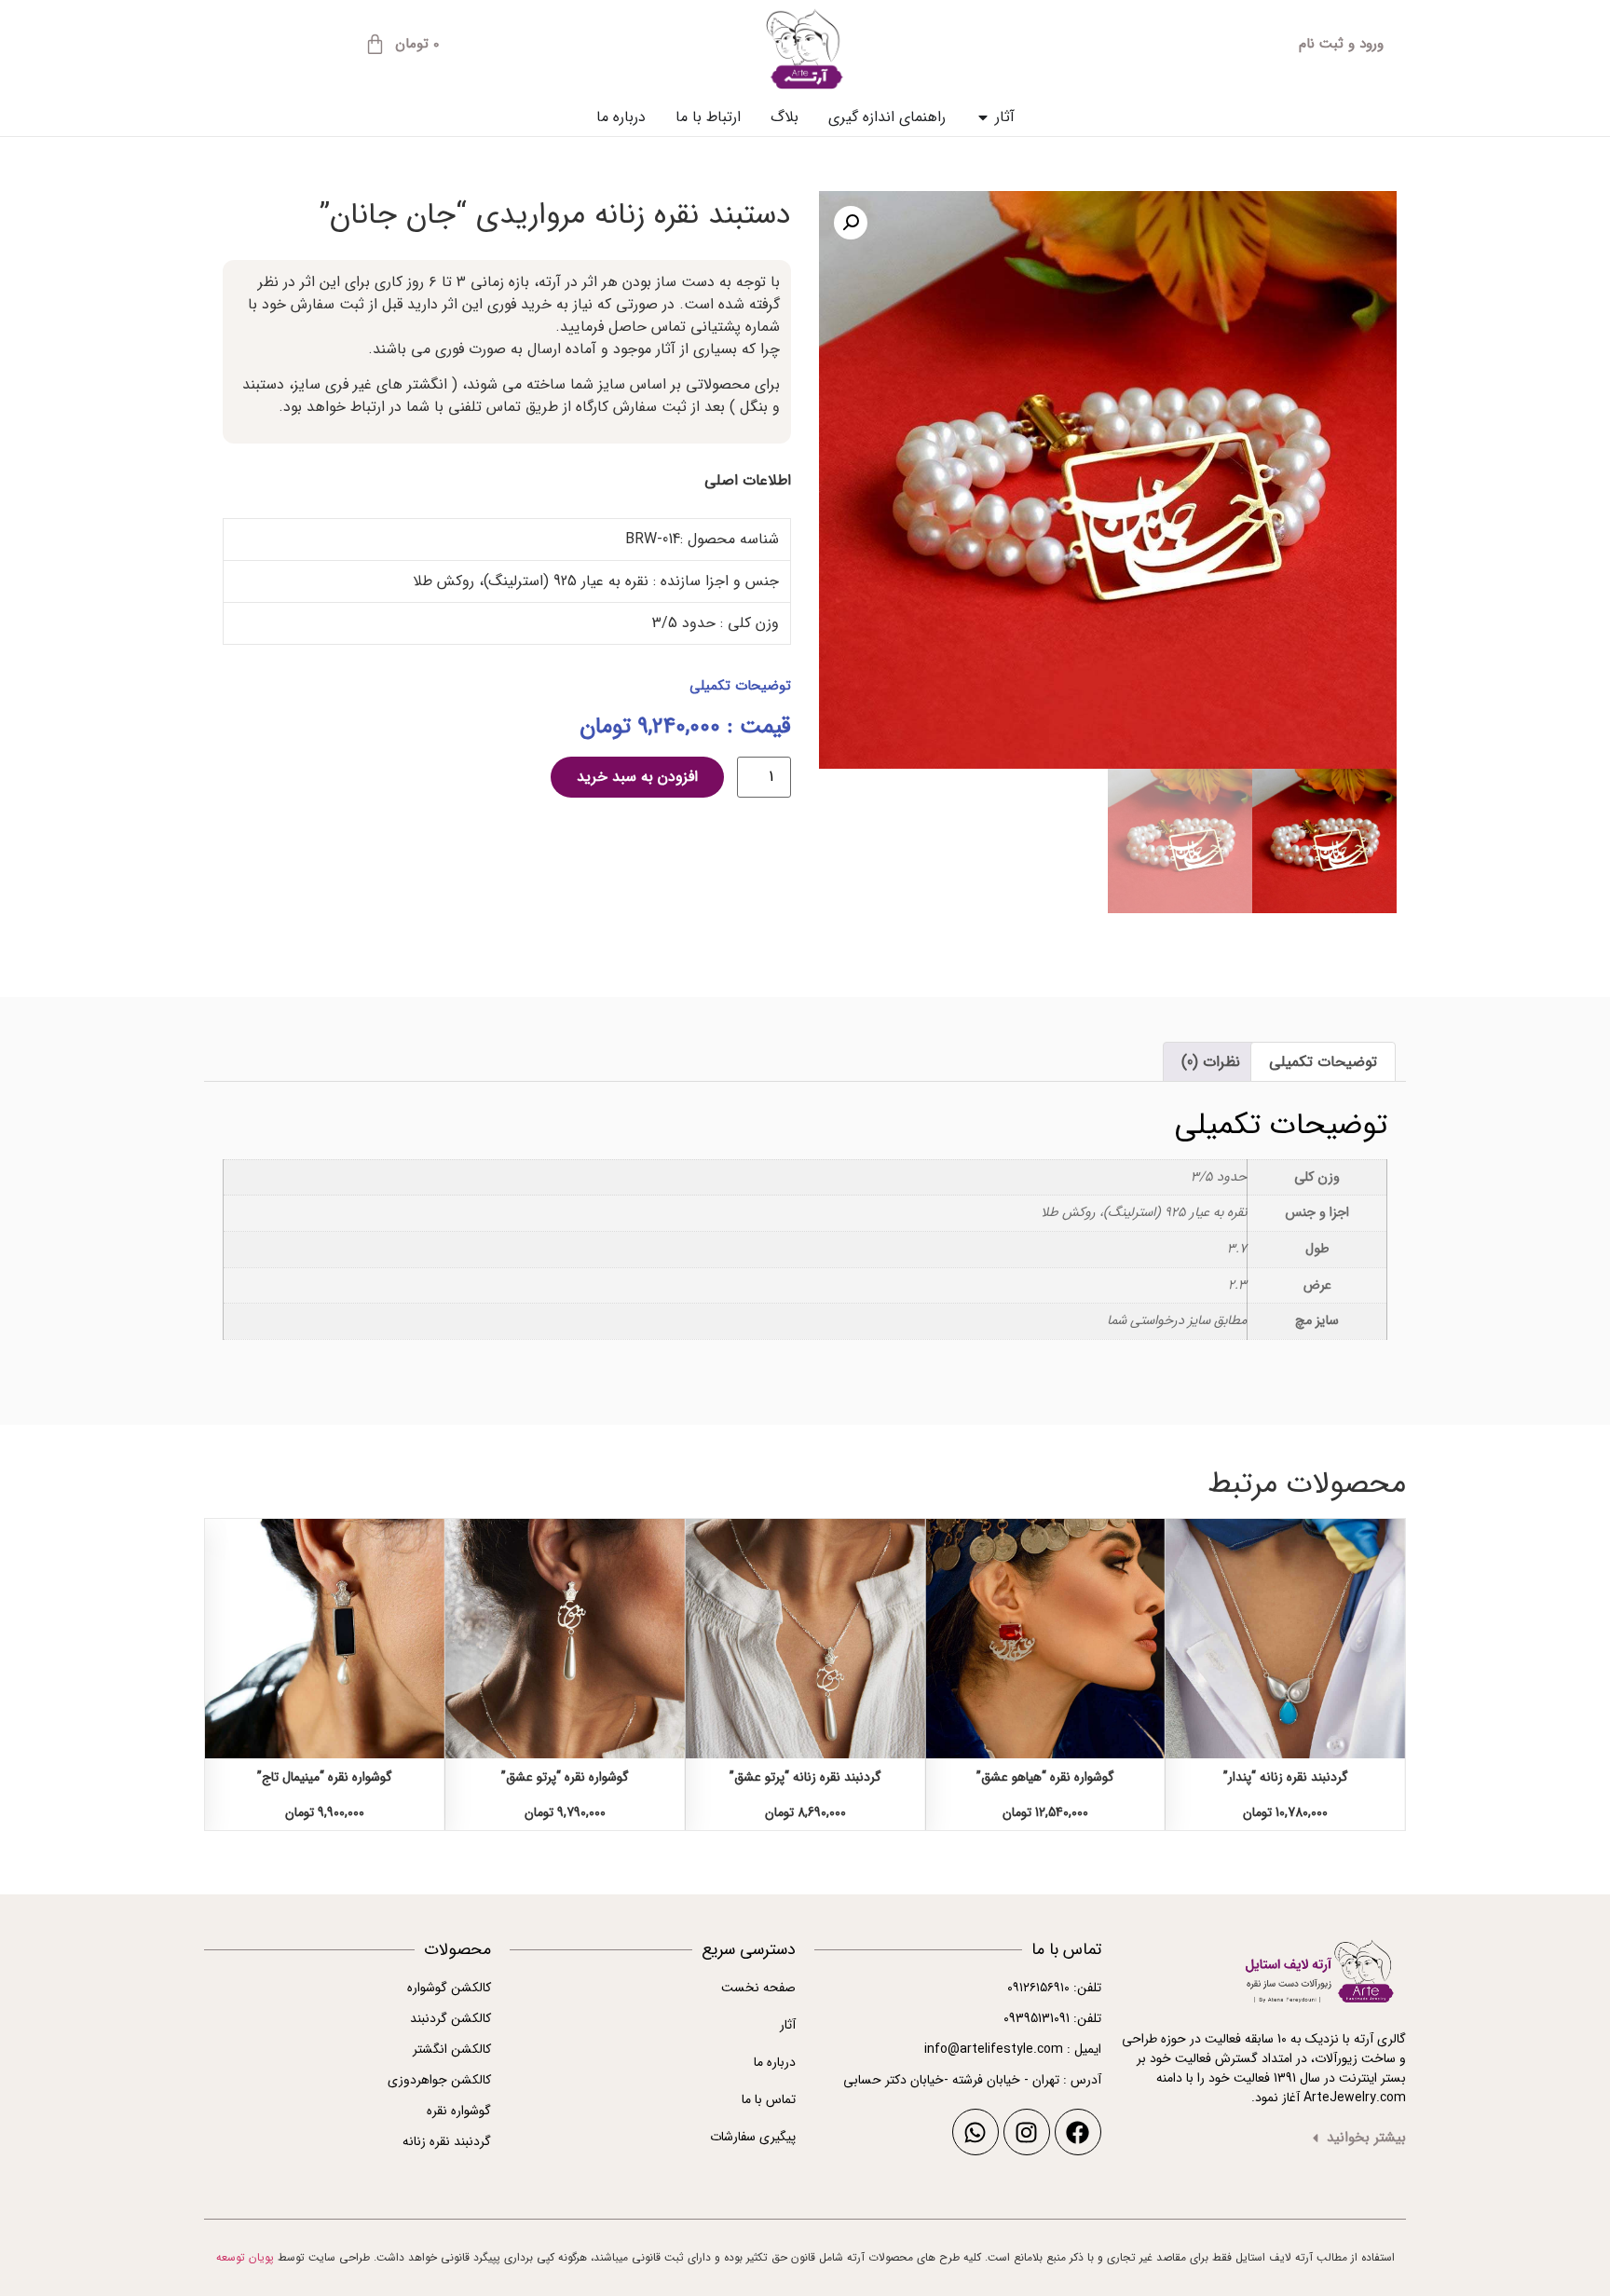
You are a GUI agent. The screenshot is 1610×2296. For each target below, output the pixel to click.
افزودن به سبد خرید (637, 777)
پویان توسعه (245, 2257)
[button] (851, 223)
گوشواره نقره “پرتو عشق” (565, 1777)
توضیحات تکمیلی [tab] (1323, 1062)
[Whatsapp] (976, 2132)
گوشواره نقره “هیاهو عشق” (1045, 1777)
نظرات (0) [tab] (1211, 1062)
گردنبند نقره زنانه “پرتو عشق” (805, 1777)
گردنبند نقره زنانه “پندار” (1286, 1777)
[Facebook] (1078, 2132)
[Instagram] (1027, 2132)
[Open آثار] (983, 117)
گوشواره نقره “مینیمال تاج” (325, 1777)
